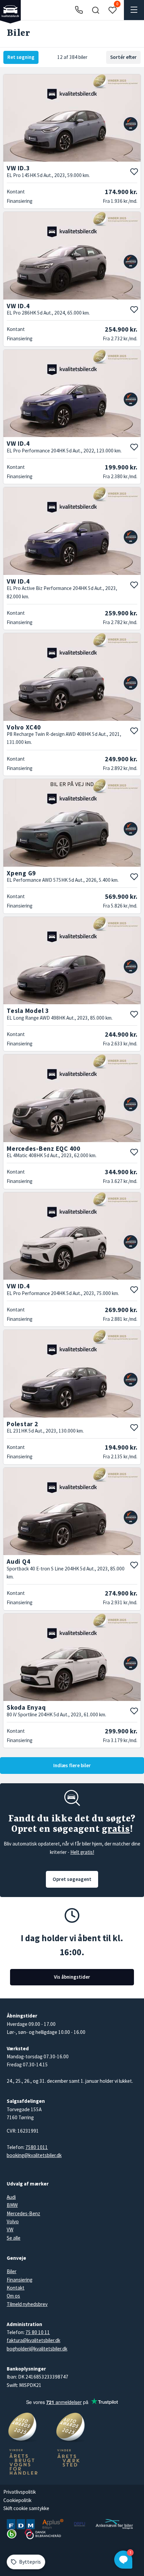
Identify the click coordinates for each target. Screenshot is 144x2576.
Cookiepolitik (17, 2500)
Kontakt (16, 2288)
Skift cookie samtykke (26, 2508)
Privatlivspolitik (20, 2492)
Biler (12, 2271)
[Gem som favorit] (134, 172)
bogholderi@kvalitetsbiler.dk (37, 2349)
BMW (12, 2205)
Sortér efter (123, 57)
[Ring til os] (79, 10)
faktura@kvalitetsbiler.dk (33, 2340)
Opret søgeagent (72, 1879)
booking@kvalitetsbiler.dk (34, 2155)
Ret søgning (21, 57)
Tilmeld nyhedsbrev (27, 2304)
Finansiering (20, 2280)
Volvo (13, 2221)
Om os (13, 2296)
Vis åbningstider (72, 1977)
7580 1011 (37, 2147)
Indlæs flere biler (72, 1765)
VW (10, 2229)
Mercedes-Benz (23, 2213)
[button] (95, 10)
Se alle (14, 2238)
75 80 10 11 (38, 2332)
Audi (11, 2197)
